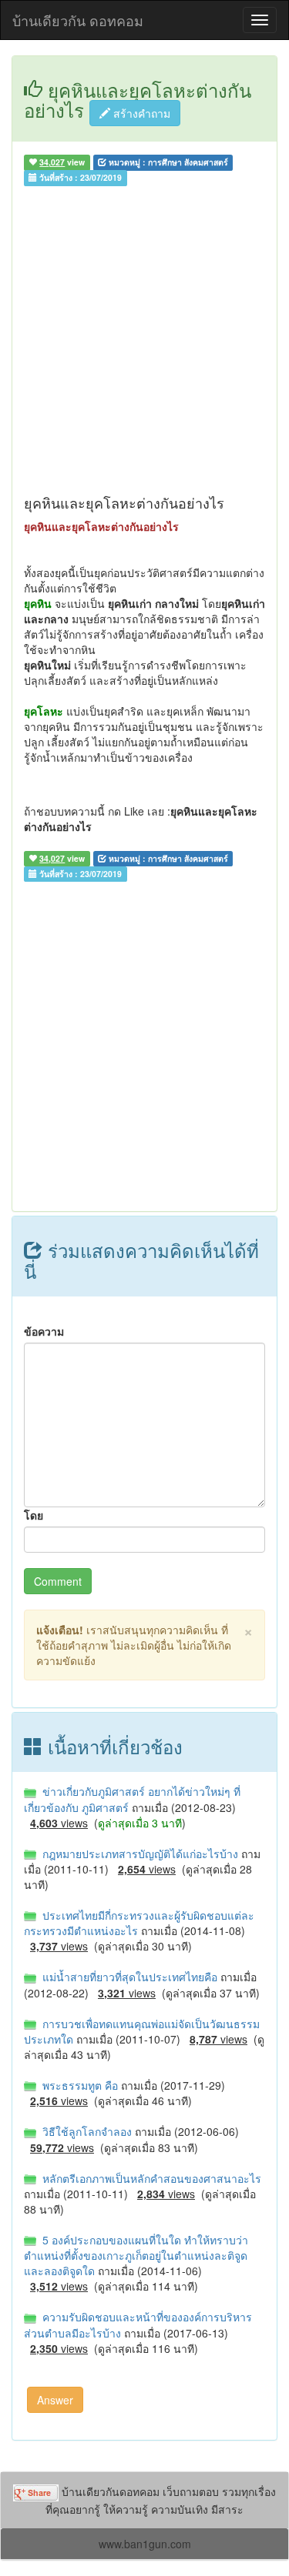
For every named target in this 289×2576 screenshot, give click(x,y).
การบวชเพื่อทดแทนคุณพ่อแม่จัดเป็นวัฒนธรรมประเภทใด (142, 2031)
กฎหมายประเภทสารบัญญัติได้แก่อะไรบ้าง (139, 1854)
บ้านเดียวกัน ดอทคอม (78, 20)
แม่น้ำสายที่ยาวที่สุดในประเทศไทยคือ (128, 1977)
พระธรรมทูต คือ (79, 2085)
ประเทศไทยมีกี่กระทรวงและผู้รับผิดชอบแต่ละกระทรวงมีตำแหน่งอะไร (139, 1923)
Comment (58, 1581)
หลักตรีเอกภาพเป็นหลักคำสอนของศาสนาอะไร (149, 2178)
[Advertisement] (144, 344)
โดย (34, 1515)
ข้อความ (44, 1331)
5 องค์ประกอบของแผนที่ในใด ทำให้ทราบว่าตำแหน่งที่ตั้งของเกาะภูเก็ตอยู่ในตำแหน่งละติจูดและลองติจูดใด (136, 2255)
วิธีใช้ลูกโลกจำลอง (86, 2131)
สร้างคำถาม (140, 113)
